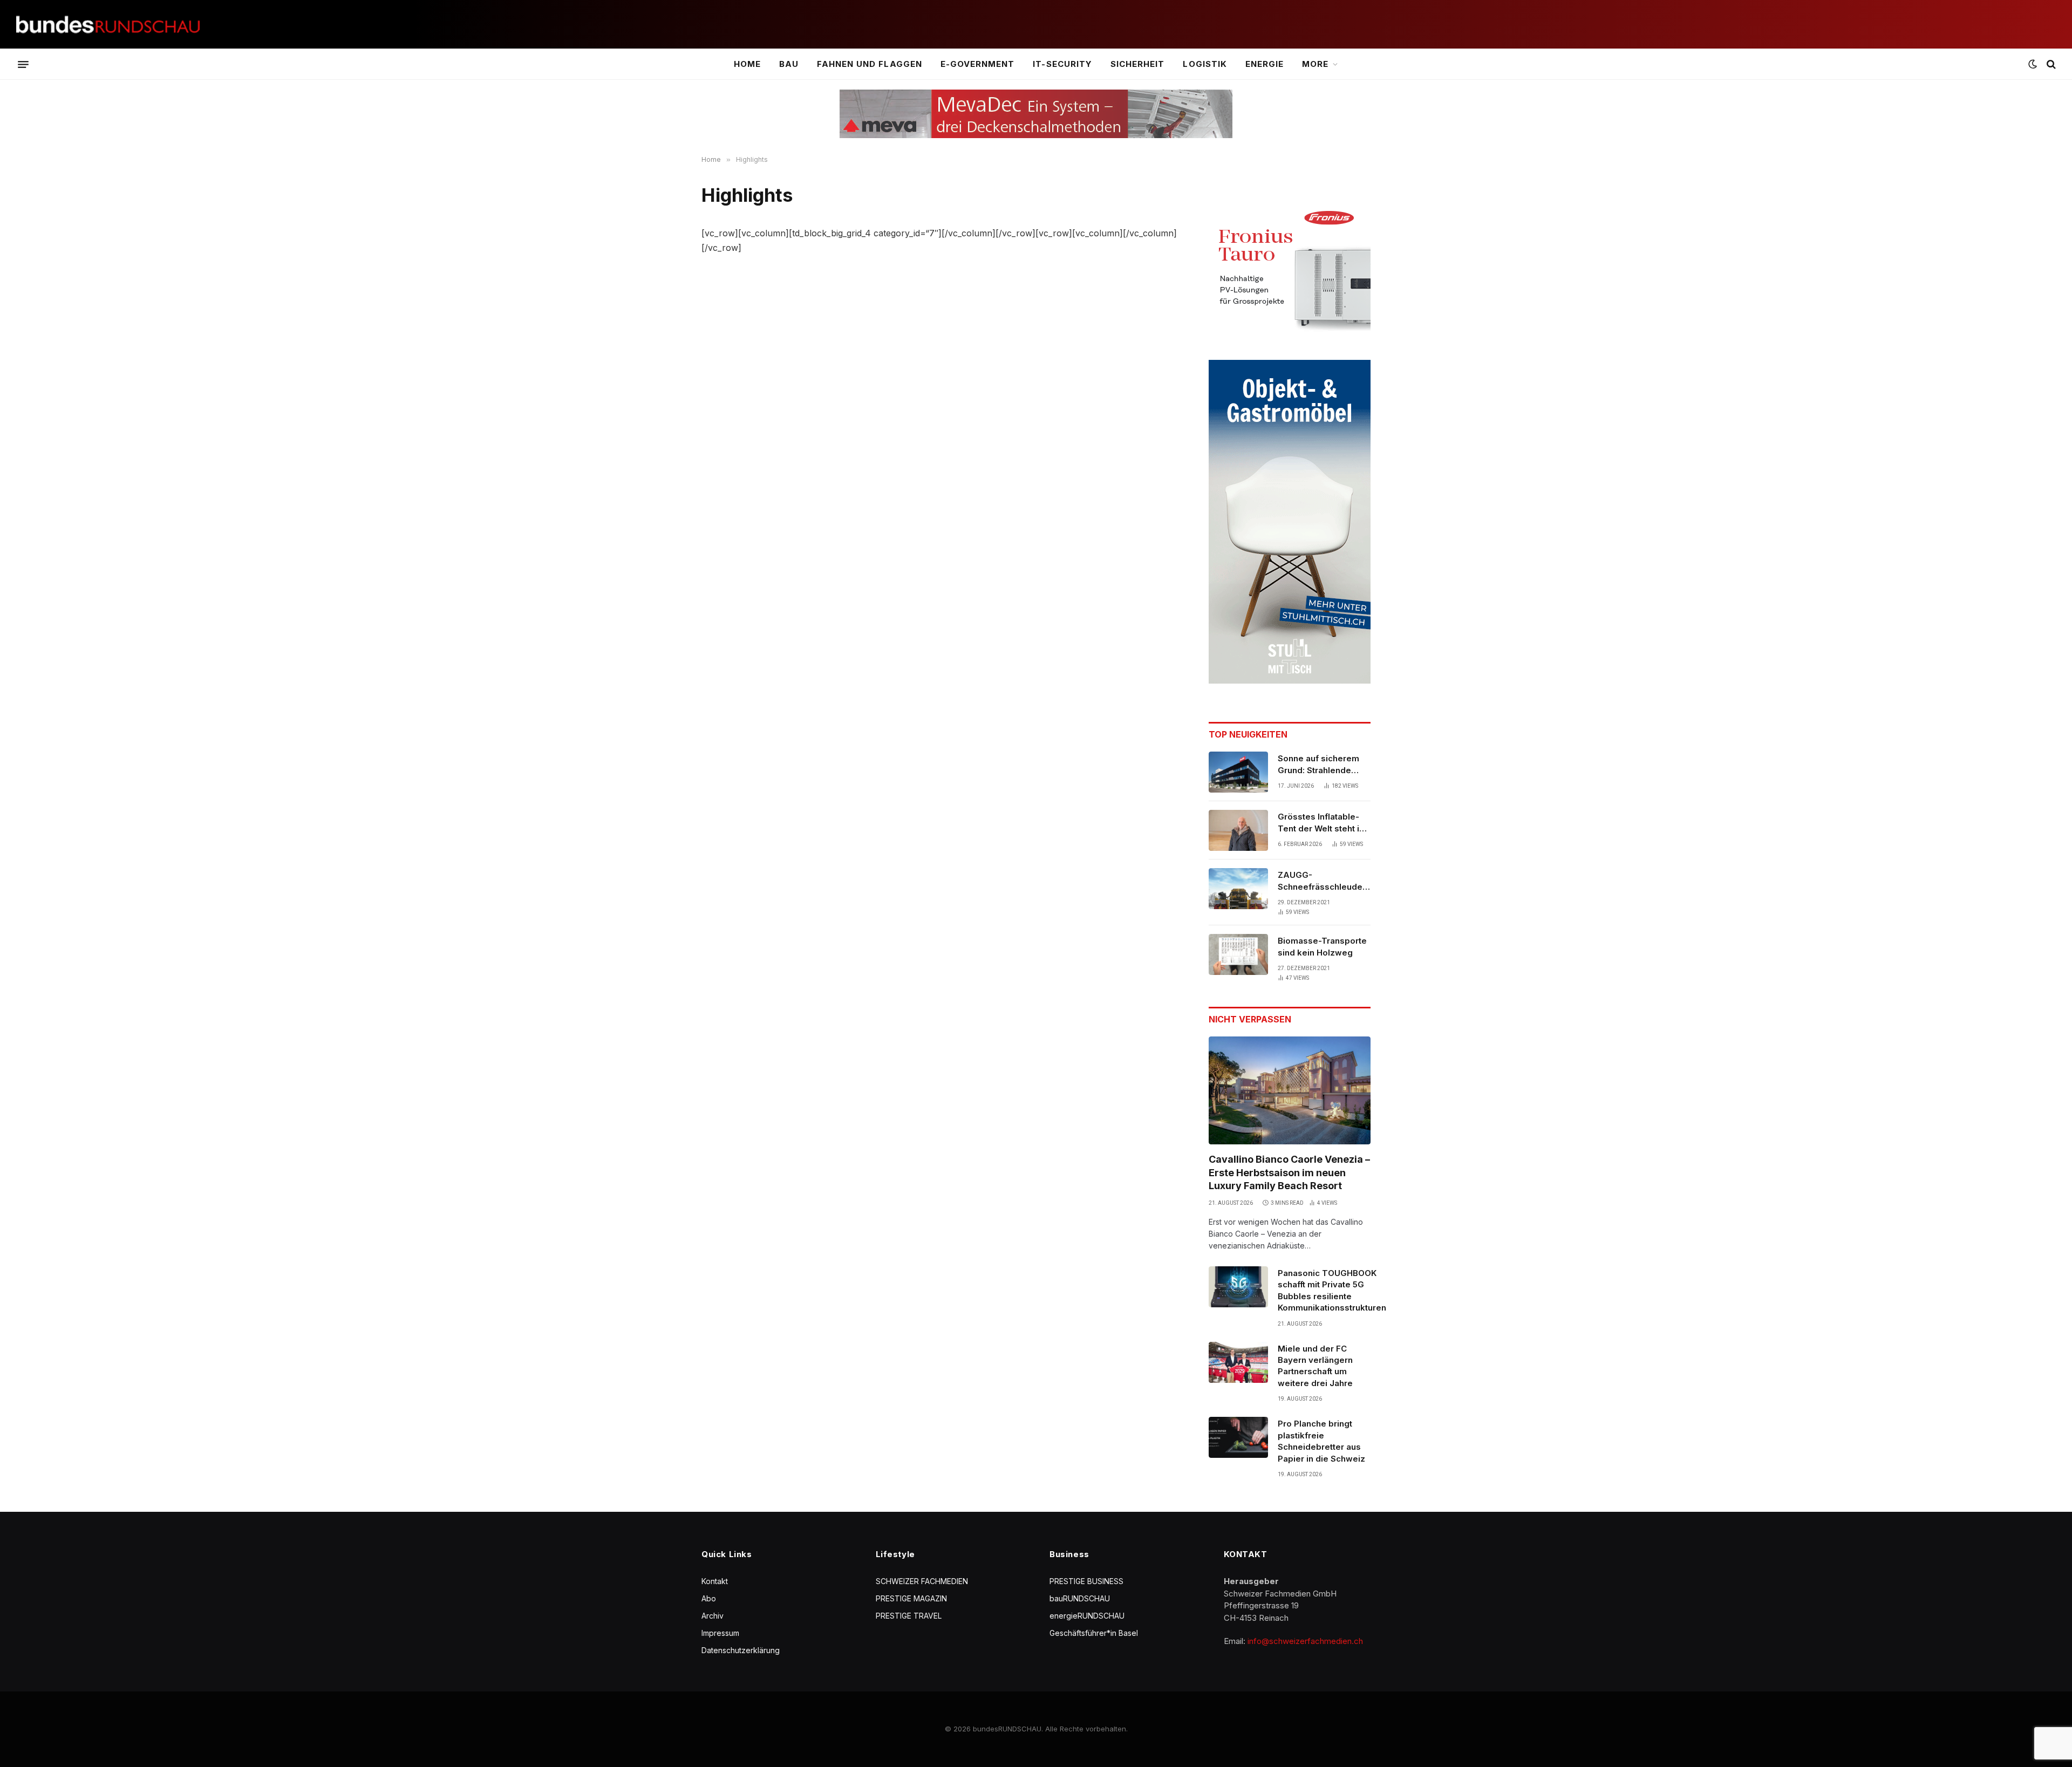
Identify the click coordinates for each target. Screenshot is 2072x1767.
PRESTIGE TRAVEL (909, 1616)
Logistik (1205, 64)
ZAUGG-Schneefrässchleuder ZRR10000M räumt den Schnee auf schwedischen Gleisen (1324, 881)
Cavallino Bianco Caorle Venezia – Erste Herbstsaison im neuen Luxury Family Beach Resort (1289, 1172)
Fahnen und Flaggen (870, 64)
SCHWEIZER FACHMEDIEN (922, 1581)
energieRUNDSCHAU (1087, 1616)
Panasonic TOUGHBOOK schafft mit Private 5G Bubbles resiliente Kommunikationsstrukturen (1332, 1290)
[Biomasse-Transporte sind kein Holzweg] (1238, 954)
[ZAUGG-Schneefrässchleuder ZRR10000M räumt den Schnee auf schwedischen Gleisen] (1238, 889)
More (1315, 64)
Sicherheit (1138, 64)
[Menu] (23, 64)
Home (747, 64)
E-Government (978, 64)
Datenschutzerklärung (741, 1650)
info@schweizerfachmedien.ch (1305, 1641)
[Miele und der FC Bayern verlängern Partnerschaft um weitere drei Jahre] (1238, 1362)
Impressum (720, 1633)
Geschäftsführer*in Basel (1094, 1633)
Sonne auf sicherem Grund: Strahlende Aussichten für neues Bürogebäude (1321, 765)
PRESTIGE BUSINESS (1086, 1581)
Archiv (713, 1616)
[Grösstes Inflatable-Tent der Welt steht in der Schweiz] (1238, 830)
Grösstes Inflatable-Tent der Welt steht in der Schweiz (1321, 823)
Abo (709, 1598)
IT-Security (1062, 64)
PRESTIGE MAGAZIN (911, 1598)
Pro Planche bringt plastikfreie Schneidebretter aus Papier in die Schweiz (1321, 1441)
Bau (789, 64)
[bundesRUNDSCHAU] (108, 25)
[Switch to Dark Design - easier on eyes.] (2033, 64)
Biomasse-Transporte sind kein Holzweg (1322, 946)
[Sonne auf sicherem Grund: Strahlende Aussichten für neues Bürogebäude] (1238, 772)
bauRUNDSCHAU (1080, 1598)
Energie (1265, 64)
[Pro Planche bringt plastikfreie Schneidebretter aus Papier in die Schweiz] (1238, 1437)
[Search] (2050, 64)
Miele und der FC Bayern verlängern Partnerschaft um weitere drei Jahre (1315, 1366)
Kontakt (715, 1581)
